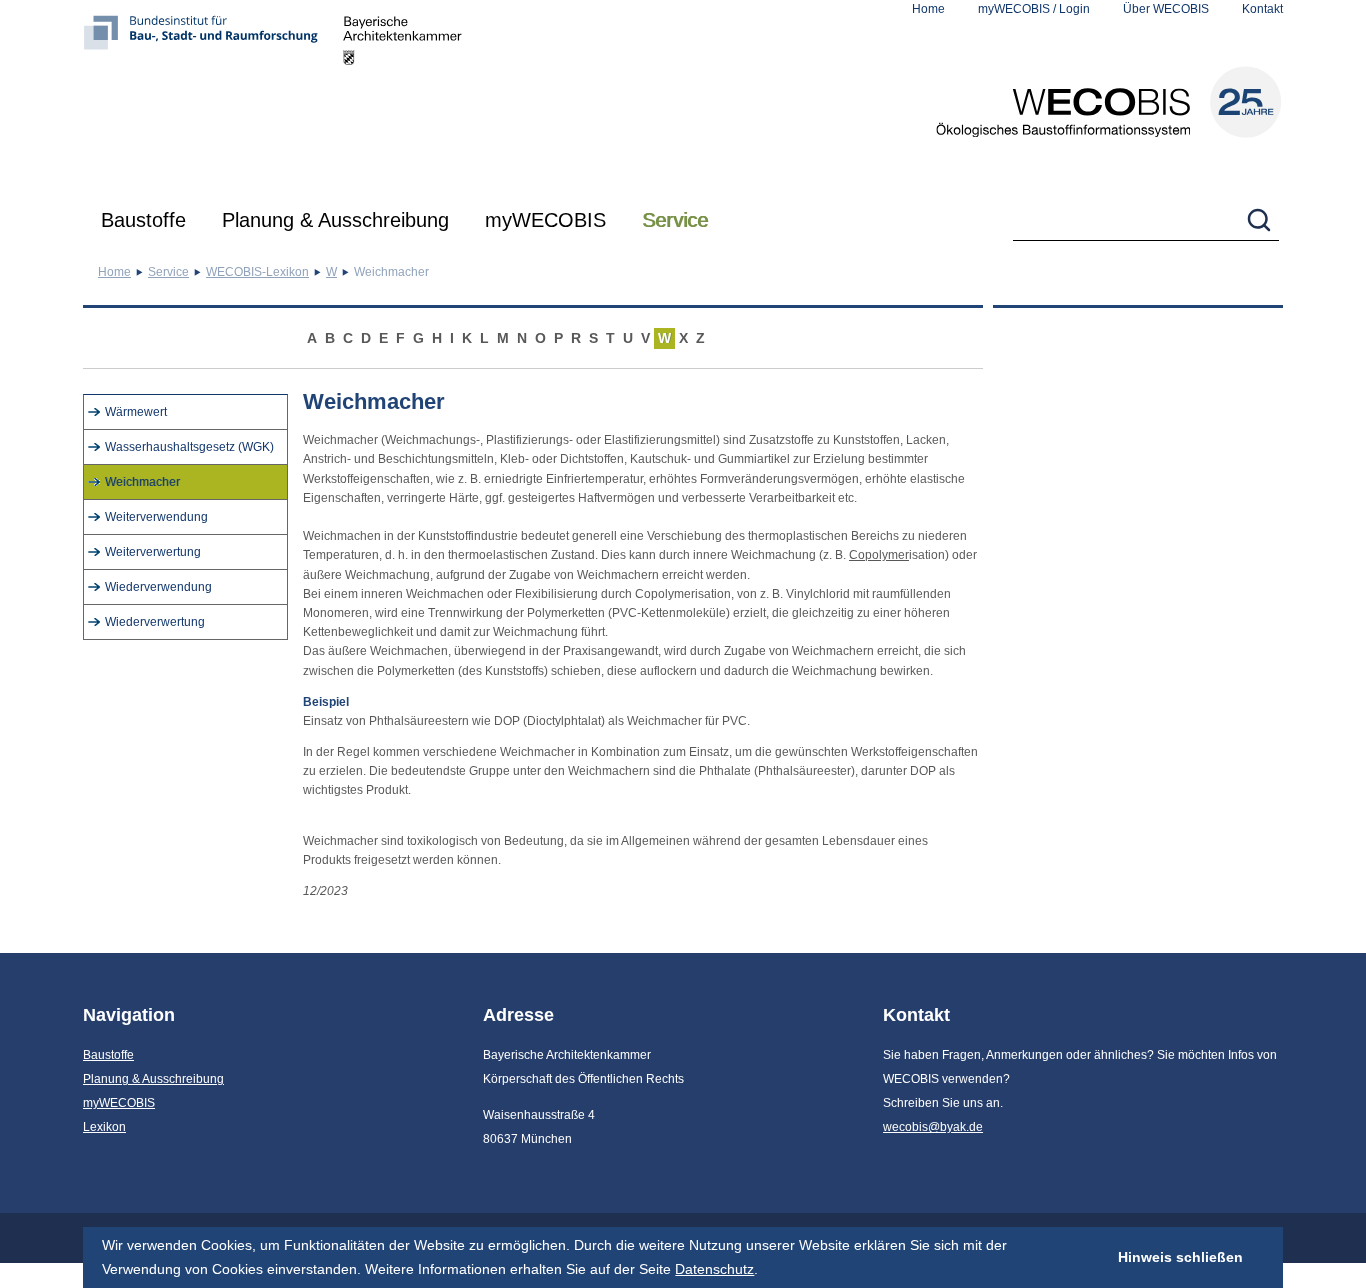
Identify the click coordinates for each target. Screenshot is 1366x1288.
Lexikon (104, 1127)
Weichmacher (142, 482)
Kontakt (1262, 9)
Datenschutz (714, 1269)
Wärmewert (136, 412)
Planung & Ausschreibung (335, 220)
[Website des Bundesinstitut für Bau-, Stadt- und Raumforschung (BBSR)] (213, 95)
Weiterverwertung (153, 552)
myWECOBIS (545, 220)
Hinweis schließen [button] (1180, 1257)
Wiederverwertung (155, 622)
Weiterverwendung (156, 517)
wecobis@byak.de (933, 1127)
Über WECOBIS (1166, 9)
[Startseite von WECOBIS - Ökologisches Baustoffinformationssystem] (1109, 102)
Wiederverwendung (158, 587)
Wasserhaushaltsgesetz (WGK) (189, 447)
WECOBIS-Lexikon (257, 272)
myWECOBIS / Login (1034, 9)
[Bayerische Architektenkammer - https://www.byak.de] (402, 95)
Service (675, 220)
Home (928, 9)
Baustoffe (143, 220)
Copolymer (879, 555)
